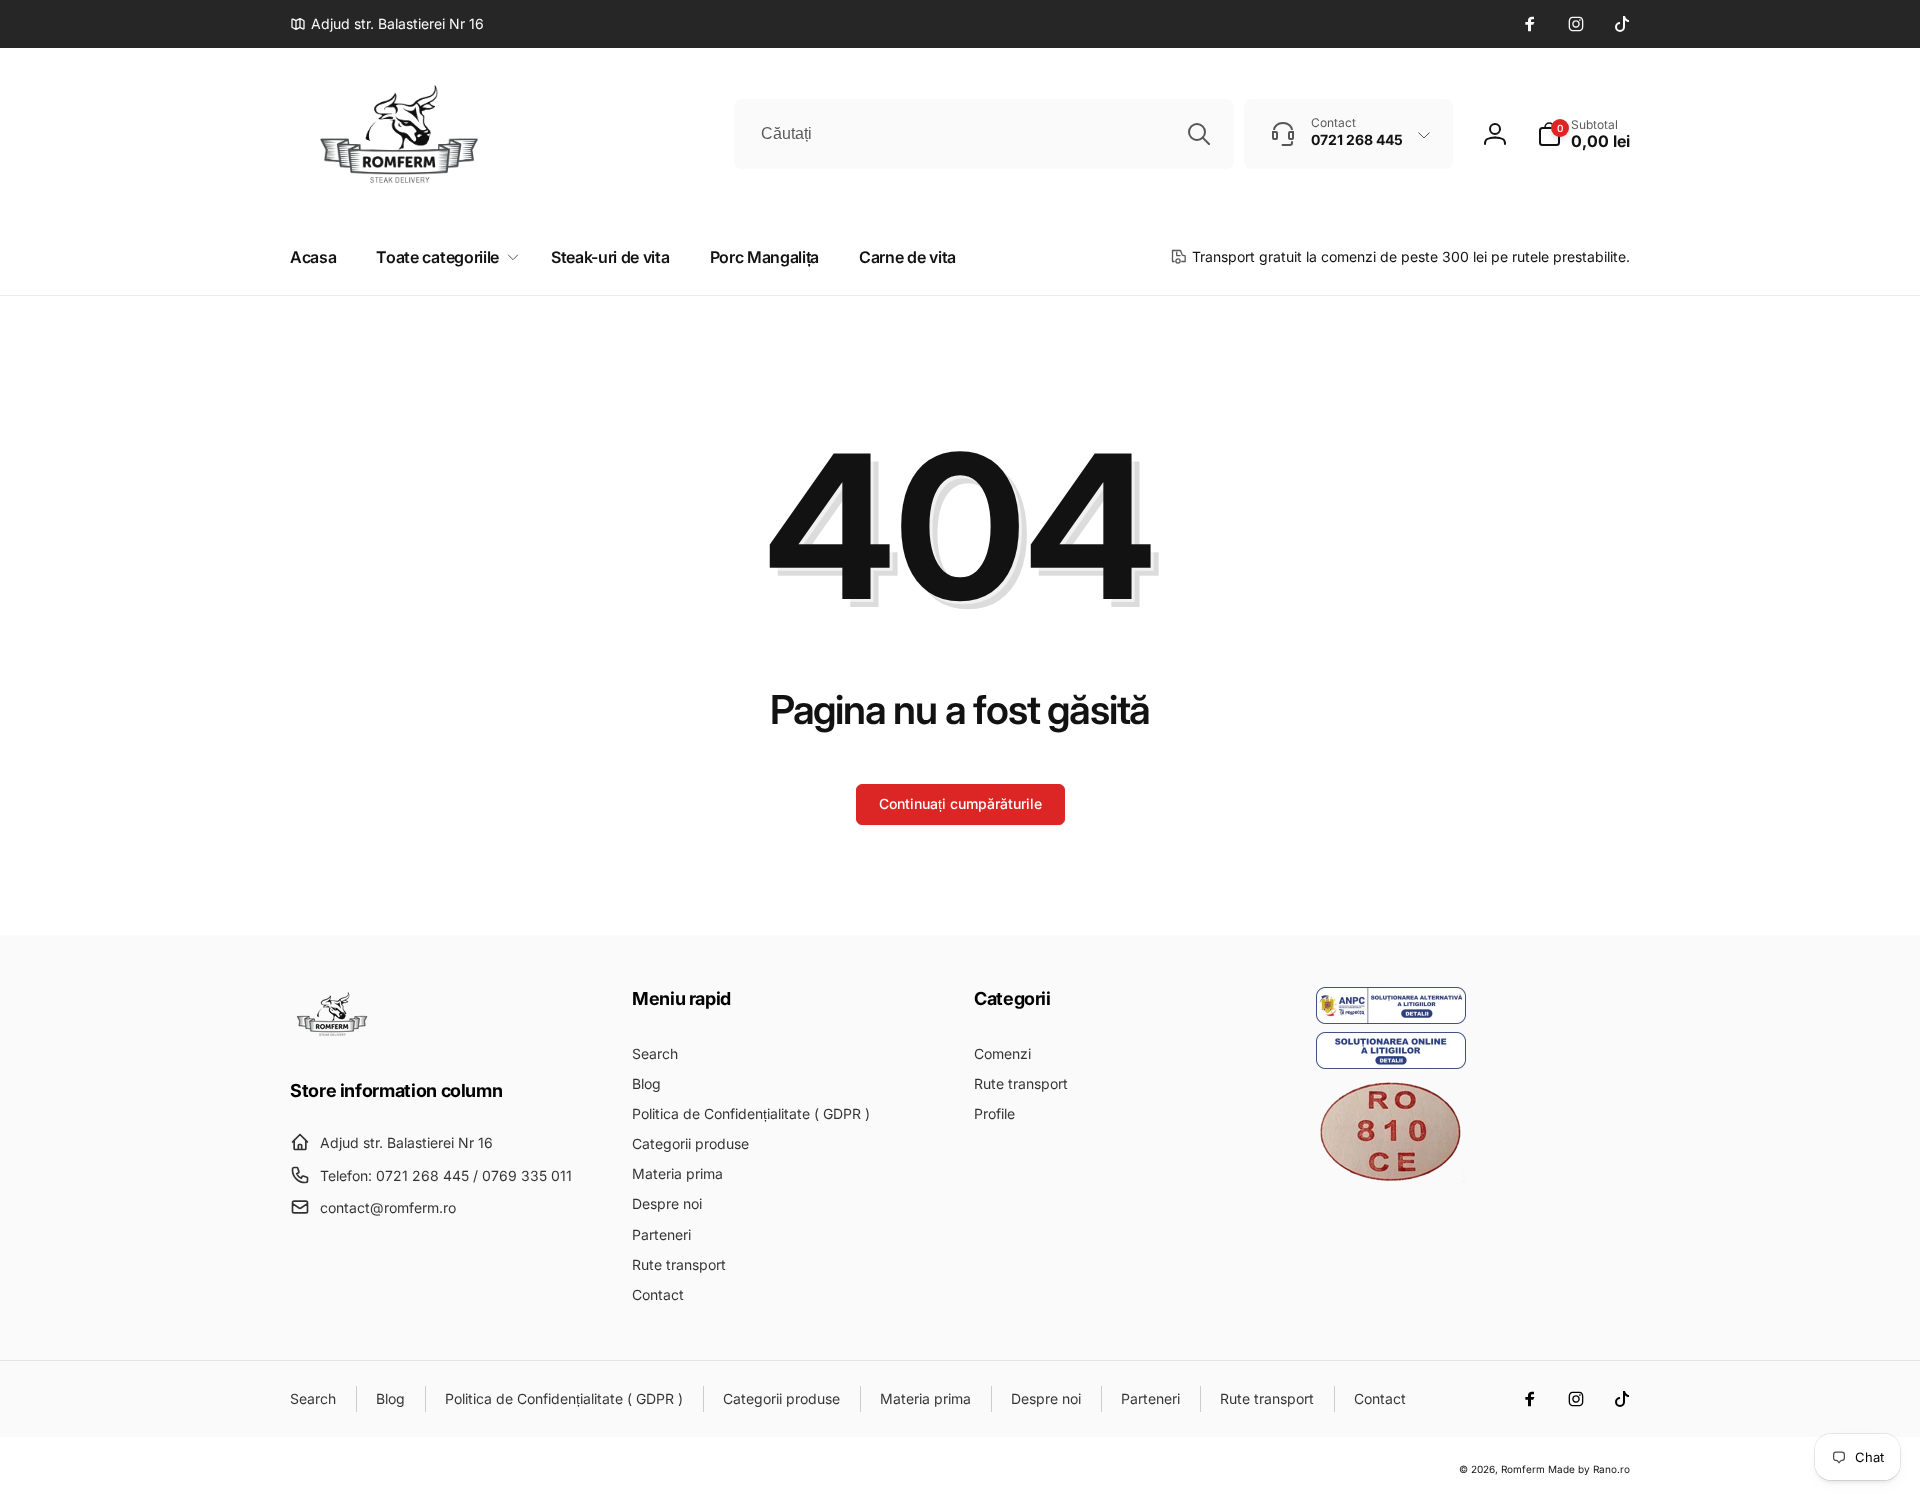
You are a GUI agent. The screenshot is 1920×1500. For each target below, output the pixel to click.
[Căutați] (1199, 134)
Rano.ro (1611, 1469)
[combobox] (984, 134)
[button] (1583, 134)
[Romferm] (332, 1035)
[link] (387, 24)
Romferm (1523, 1469)
